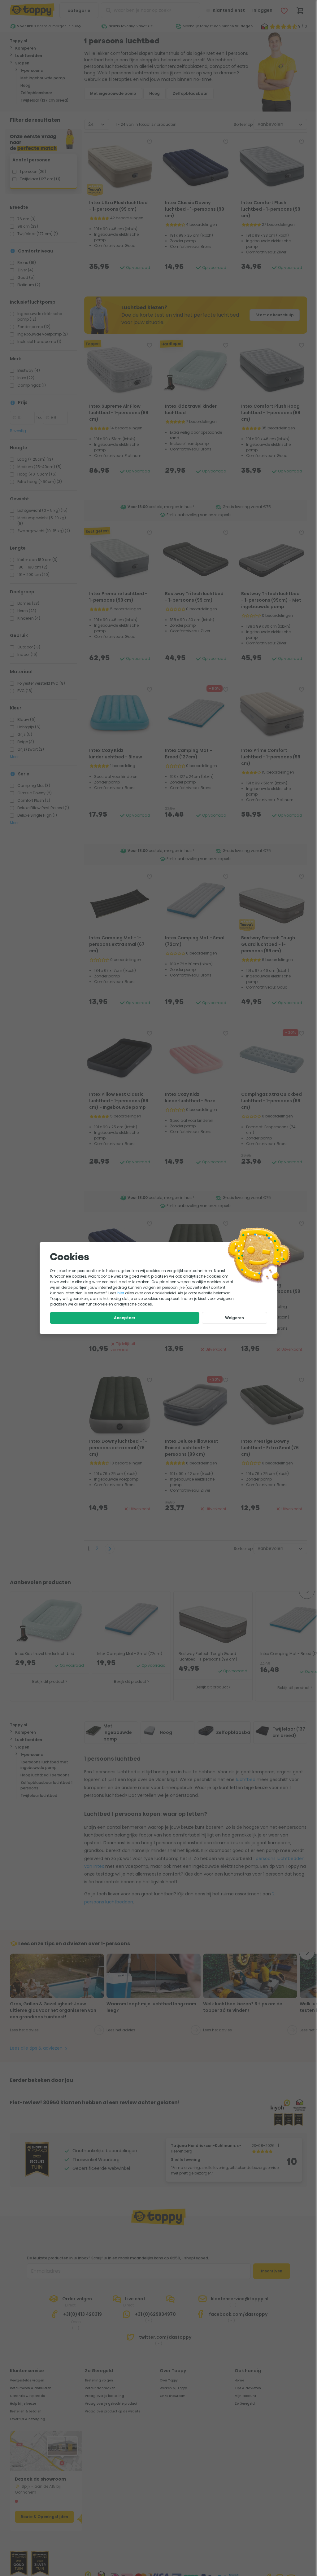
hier (121, 1293)
